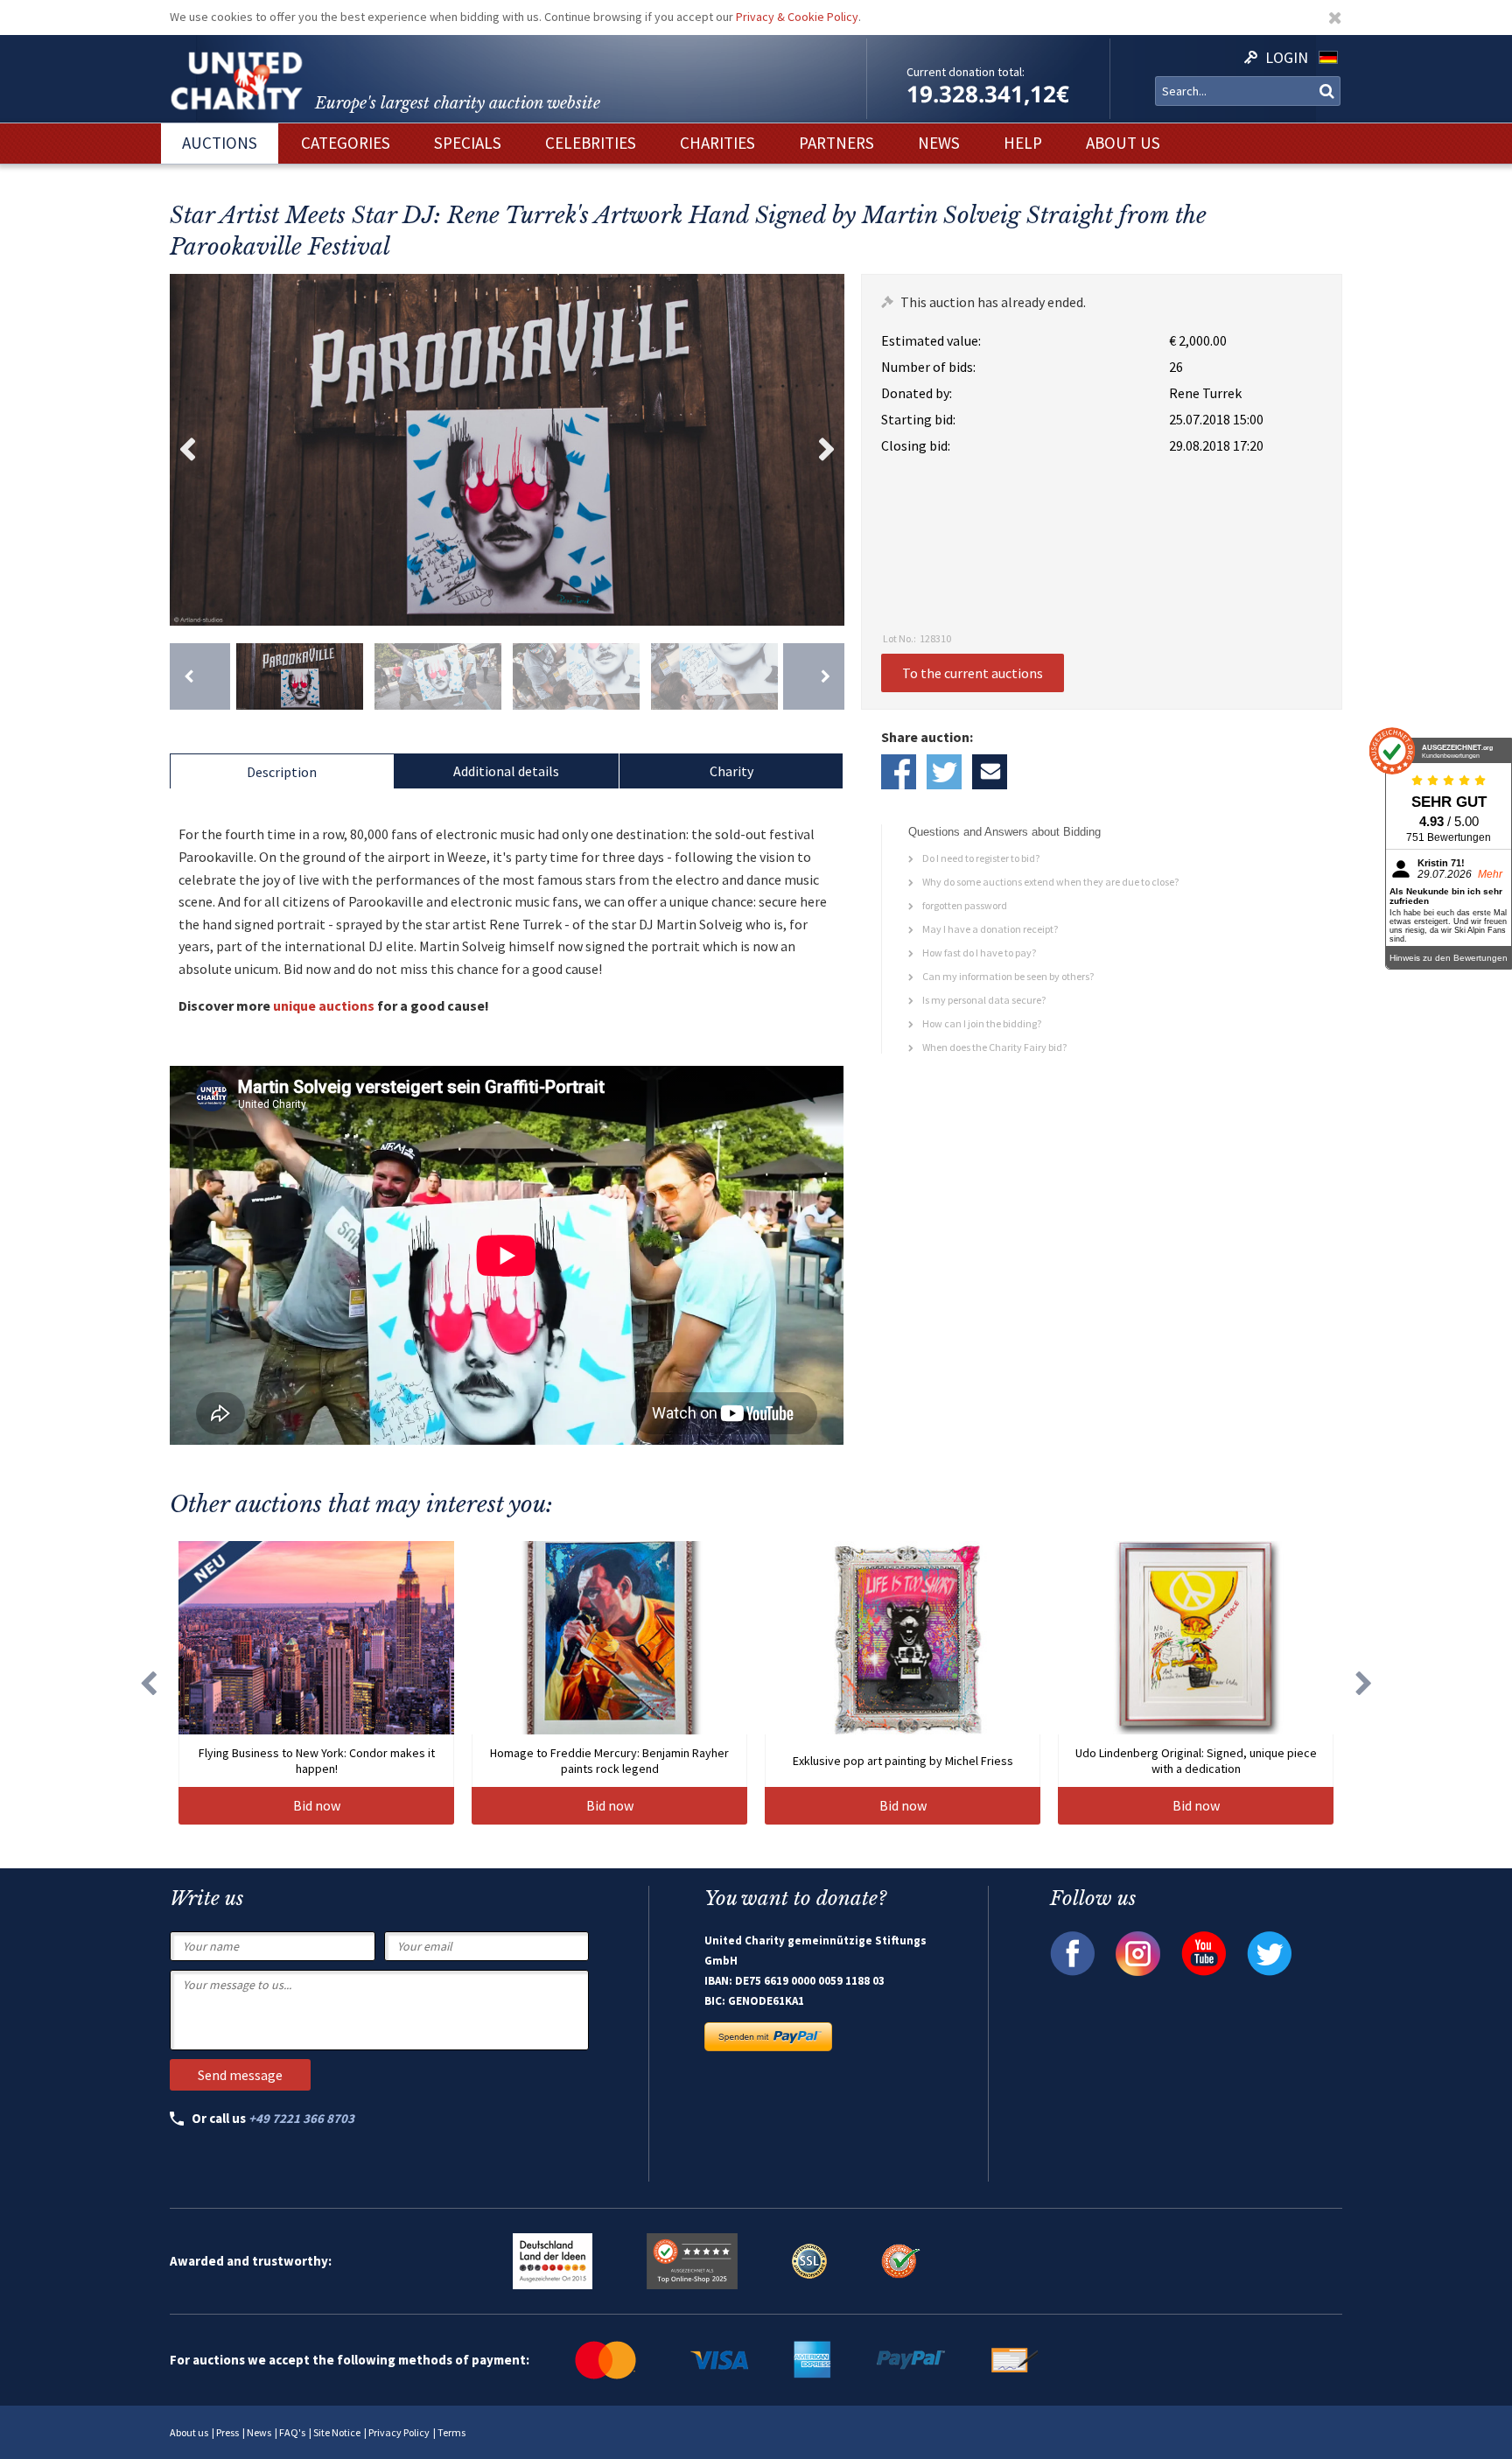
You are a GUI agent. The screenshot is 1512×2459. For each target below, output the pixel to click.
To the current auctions (973, 673)
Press (227, 2432)
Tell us (990, 772)
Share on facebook (899, 772)
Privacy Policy (399, 2432)
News (259, 2432)
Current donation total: (966, 72)
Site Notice (337, 2432)
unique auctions (324, 1005)
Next (827, 450)
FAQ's (292, 2432)
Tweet (944, 772)
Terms (451, 2432)
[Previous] (200, 676)
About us (189, 2432)
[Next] (813, 676)
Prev (187, 450)
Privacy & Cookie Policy (797, 17)
